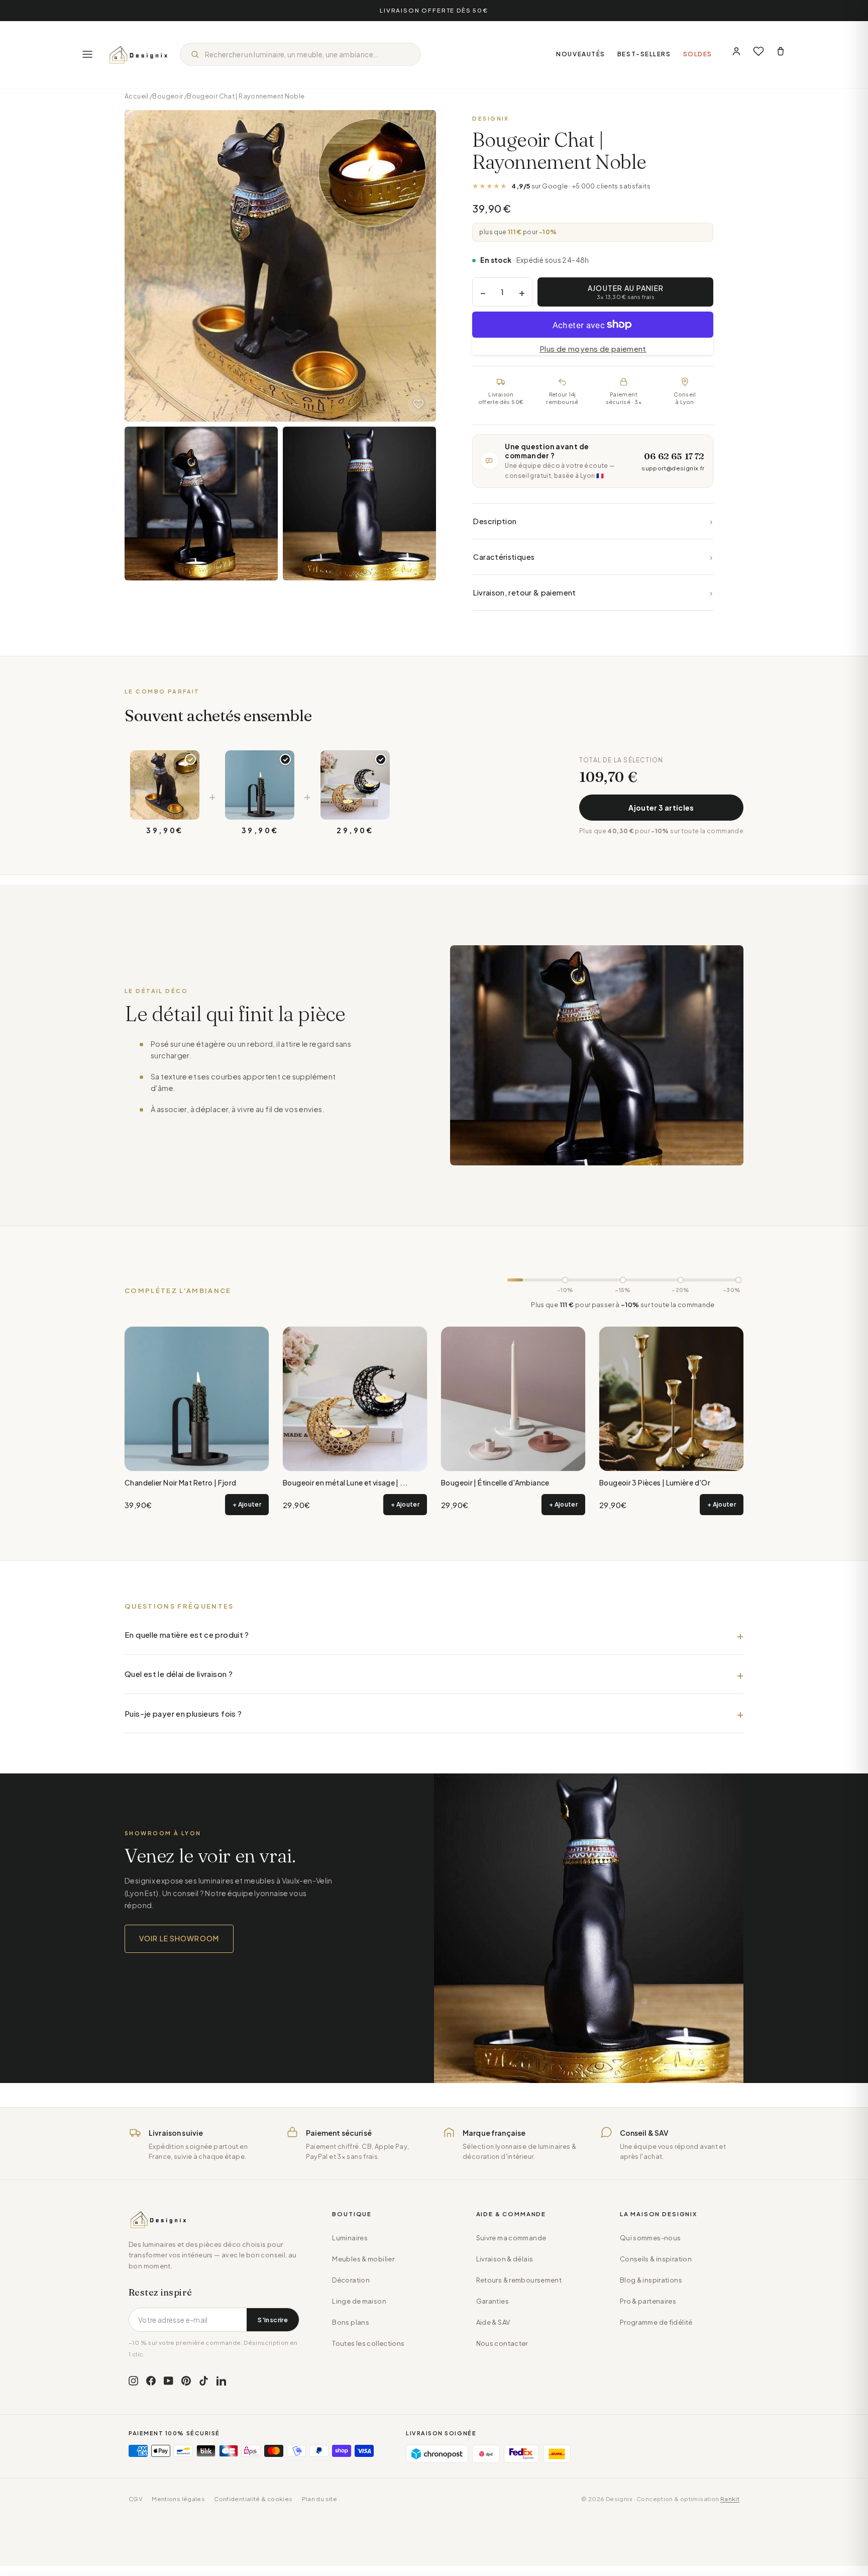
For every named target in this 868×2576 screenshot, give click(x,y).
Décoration (351, 2280)
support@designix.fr (673, 468)
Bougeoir (168, 96)
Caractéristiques (593, 557)
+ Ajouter (247, 1504)
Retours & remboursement (519, 2280)
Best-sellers (644, 54)
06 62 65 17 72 (674, 456)
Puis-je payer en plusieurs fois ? (183, 1713)
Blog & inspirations (651, 2280)
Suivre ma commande (511, 2238)
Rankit (730, 2499)
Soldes (698, 54)
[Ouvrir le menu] (87, 54)
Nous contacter (502, 2343)
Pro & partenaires (648, 2301)
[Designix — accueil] (139, 54)
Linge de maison (359, 2301)
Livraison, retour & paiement (593, 592)
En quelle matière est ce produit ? (187, 1634)
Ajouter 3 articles (661, 808)
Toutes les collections (368, 2343)
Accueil (137, 96)
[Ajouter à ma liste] (418, 404)
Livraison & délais (505, 2259)
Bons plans (351, 2322)
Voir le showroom (179, 1938)
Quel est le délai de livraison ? (179, 1674)
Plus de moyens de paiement (593, 349)
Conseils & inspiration (656, 2259)
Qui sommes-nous (650, 2238)
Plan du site (320, 2499)
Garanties (493, 2301)
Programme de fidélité (656, 2322)
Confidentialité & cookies (253, 2499)
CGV (136, 2499)
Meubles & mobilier (363, 2259)
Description (593, 521)
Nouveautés (581, 54)
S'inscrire (273, 2320)
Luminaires (350, 2238)
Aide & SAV (493, 2322)
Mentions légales (178, 2499)
